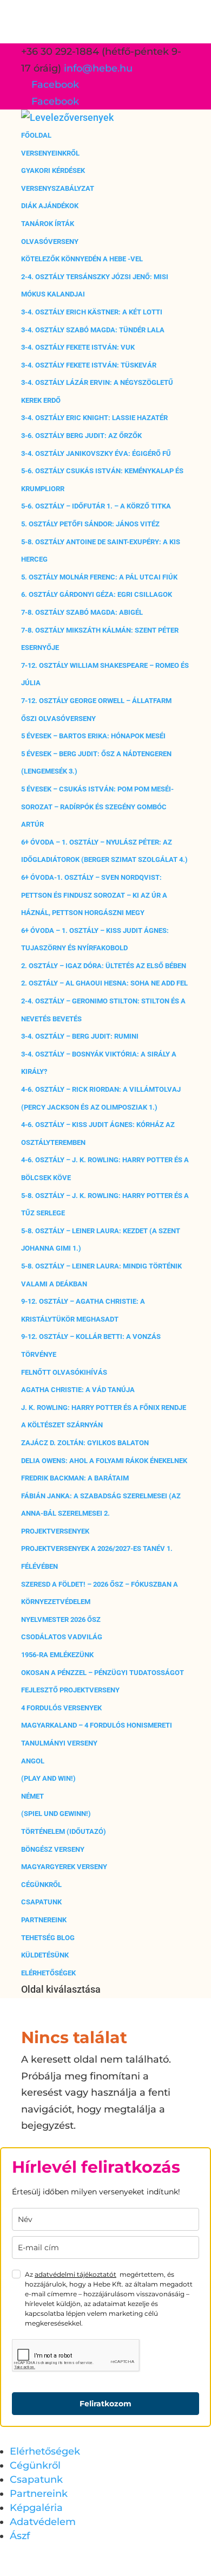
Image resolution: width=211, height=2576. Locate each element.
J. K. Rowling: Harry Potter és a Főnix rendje (104, 1408)
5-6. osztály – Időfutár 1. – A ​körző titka (96, 506)
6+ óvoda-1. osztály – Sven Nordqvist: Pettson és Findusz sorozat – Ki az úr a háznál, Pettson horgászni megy (94, 895)
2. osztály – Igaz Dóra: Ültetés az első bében (104, 966)
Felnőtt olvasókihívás (64, 1372)
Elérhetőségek (48, 1973)
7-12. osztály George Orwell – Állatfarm (96, 701)
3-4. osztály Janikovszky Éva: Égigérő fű (96, 453)
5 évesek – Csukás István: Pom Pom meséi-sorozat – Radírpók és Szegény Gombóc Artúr (97, 807)
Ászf (20, 2536)
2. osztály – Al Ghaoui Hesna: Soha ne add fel (104, 983)
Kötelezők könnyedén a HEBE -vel (82, 259)
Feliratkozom (105, 2404)
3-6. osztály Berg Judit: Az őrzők (81, 436)
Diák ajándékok (50, 206)
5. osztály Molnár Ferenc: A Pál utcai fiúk (99, 577)
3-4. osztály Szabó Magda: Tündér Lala (93, 330)
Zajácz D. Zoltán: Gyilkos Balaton (85, 1443)
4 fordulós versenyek (61, 1708)
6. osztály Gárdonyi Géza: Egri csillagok (97, 594)
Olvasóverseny (50, 241)
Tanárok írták (48, 224)
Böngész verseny (53, 1849)
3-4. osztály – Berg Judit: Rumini (80, 1036)
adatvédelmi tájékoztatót (75, 2274)
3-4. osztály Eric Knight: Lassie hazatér (94, 418)
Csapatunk (41, 1902)
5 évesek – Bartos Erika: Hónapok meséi (93, 736)
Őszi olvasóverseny (58, 719)
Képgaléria (36, 2508)
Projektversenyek (55, 1531)
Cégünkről (41, 1885)
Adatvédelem (43, 2522)
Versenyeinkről (50, 153)
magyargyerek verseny (64, 1867)
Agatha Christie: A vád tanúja (78, 1390)
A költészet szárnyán (62, 1425)
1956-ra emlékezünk (57, 1655)
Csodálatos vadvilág (62, 1637)
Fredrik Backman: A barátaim (75, 1478)
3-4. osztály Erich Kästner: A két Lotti (92, 312)
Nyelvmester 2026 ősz (61, 1619)
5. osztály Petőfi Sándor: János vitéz (90, 524)
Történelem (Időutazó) (64, 1831)
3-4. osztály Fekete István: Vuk (78, 347)
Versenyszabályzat (58, 188)
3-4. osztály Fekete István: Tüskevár (89, 365)
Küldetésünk (45, 1955)
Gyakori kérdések (53, 170)
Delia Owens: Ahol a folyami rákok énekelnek (104, 1461)
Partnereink (44, 1920)
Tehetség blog (48, 1938)
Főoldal (36, 135)
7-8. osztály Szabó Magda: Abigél (82, 612)
